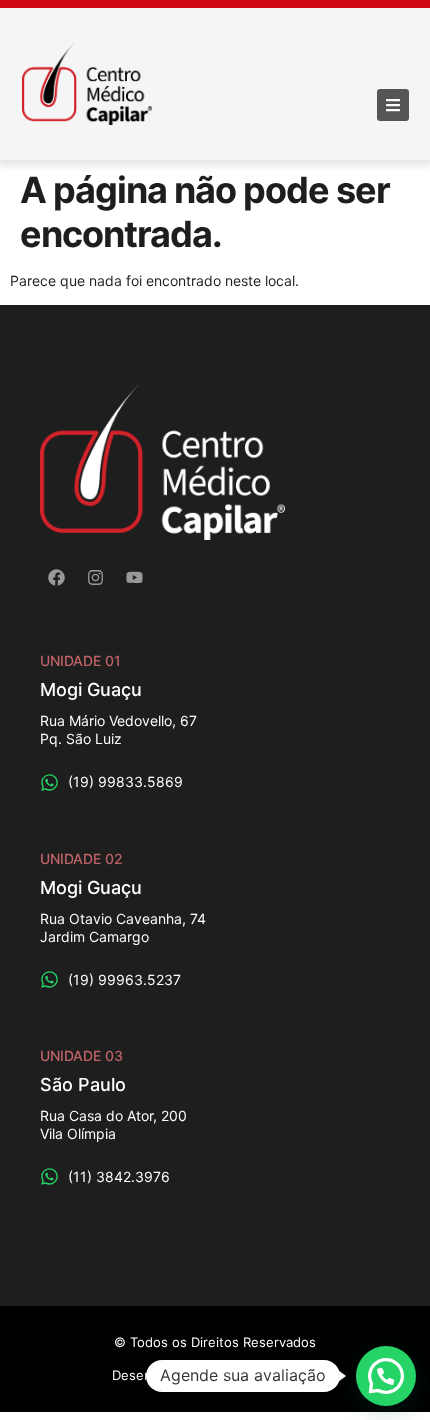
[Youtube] (135, 577)
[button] (386, 1376)
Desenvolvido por (215, 1375)
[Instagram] (96, 577)
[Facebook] (57, 577)
